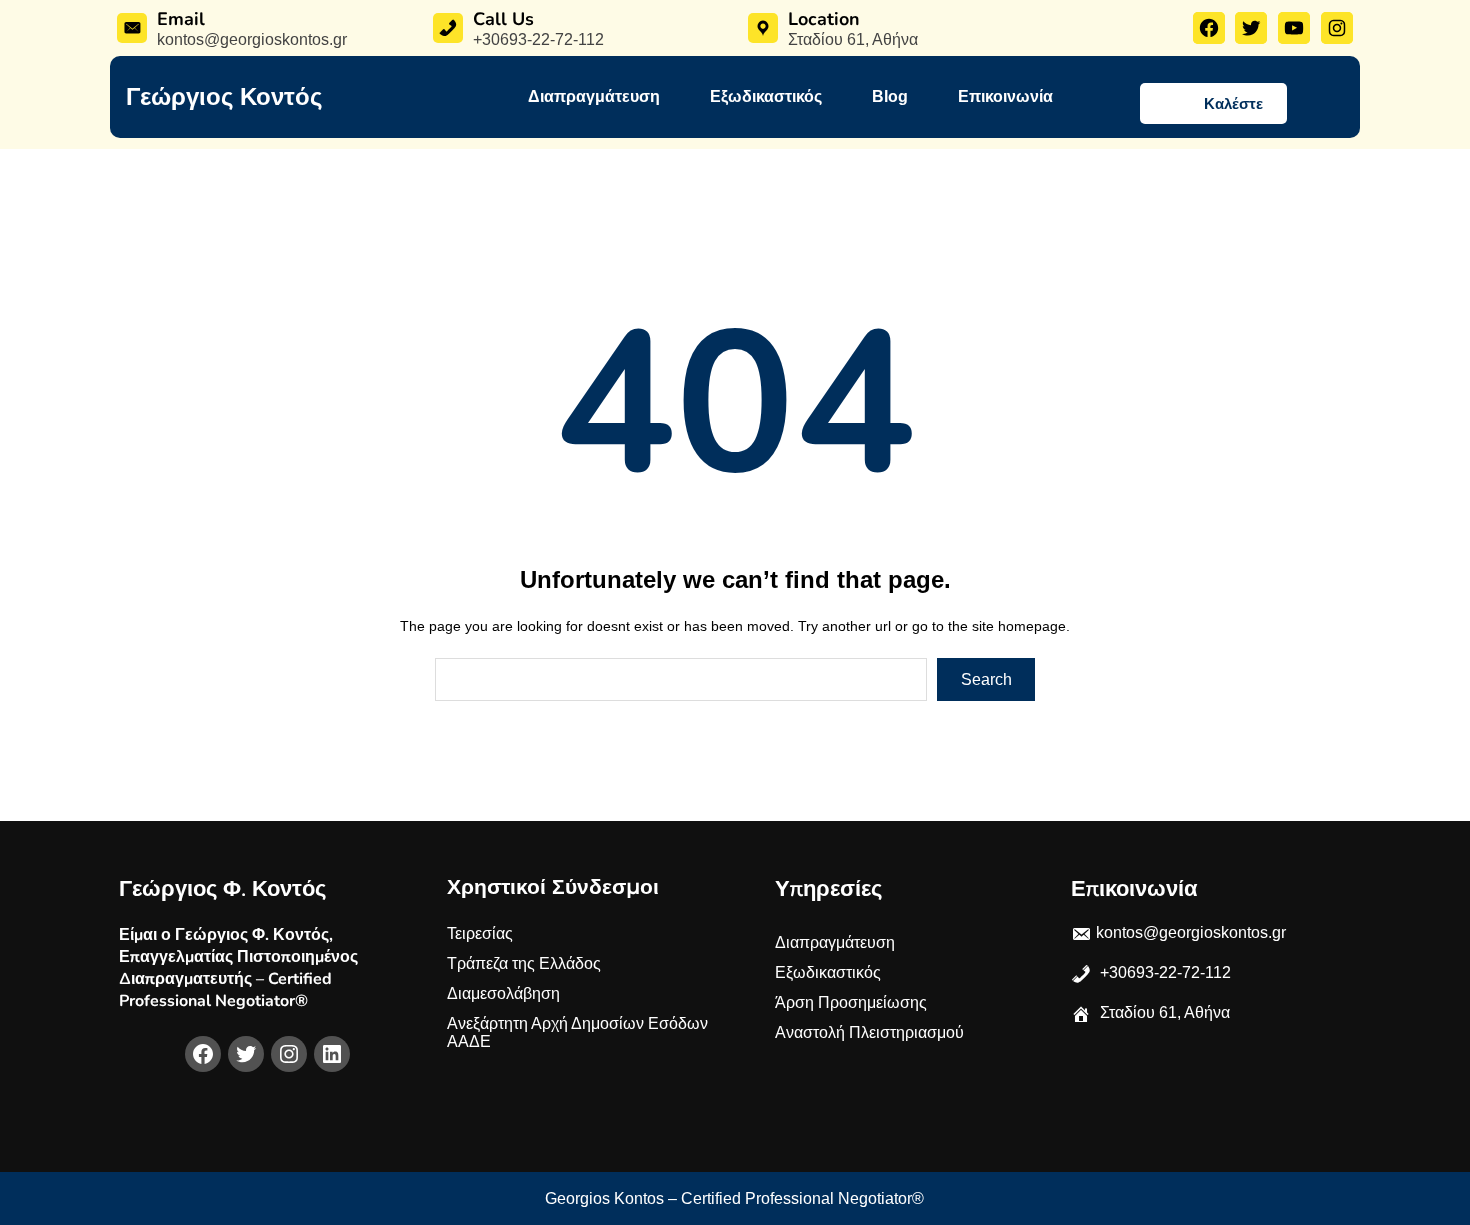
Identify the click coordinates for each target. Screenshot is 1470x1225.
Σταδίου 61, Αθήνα (853, 39)
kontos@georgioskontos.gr (252, 39)
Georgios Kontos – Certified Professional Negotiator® (734, 1198)
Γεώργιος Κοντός (224, 97)
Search (986, 679)
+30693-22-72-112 (538, 39)
